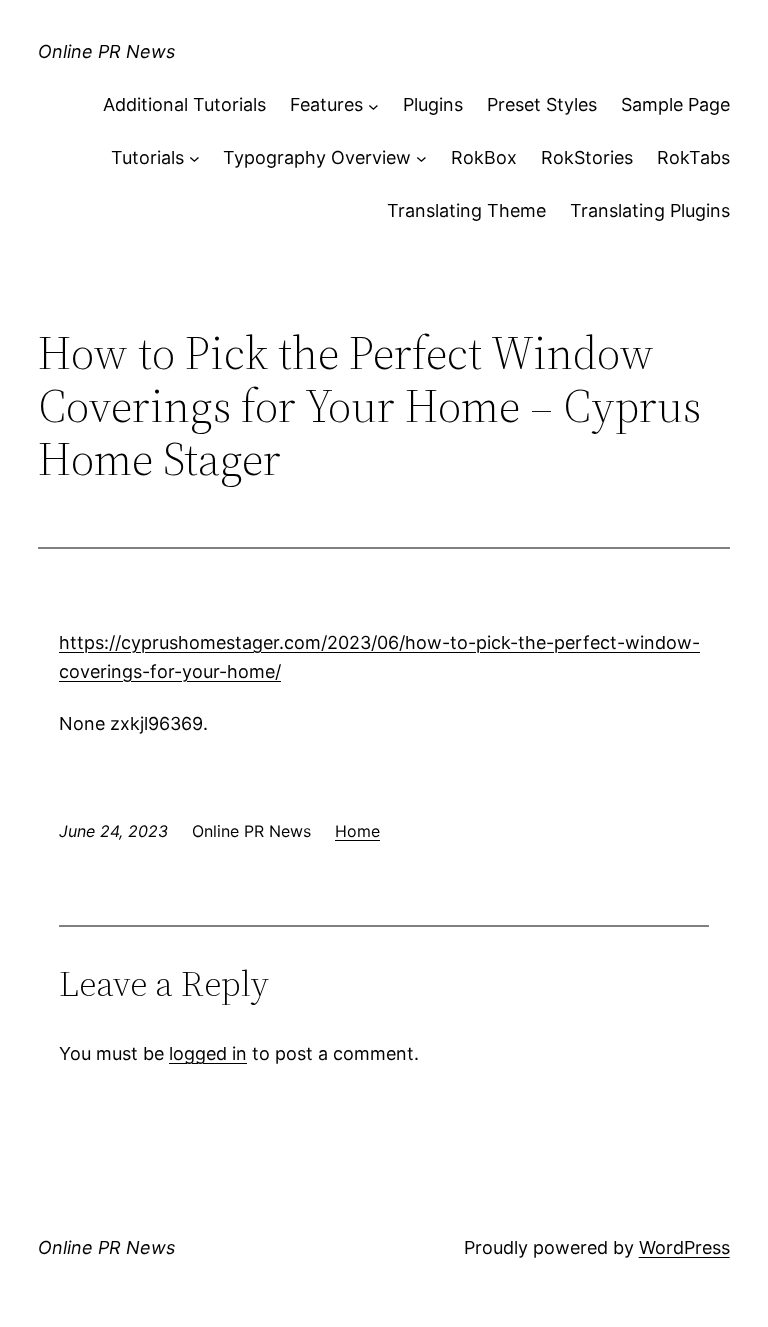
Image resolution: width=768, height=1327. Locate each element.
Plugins (433, 104)
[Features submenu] (373, 105)
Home (357, 831)
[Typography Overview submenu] (421, 158)
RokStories (587, 157)
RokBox (484, 157)
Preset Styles (542, 104)
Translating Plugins (650, 210)
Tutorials (147, 157)
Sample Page (675, 104)
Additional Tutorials (184, 104)
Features (326, 104)
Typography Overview (317, 157)
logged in (208, 1053)
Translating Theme (466, 210)
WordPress (684, 1247)
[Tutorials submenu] (194, 158)
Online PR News (106, 51)
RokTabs (693, 157)
